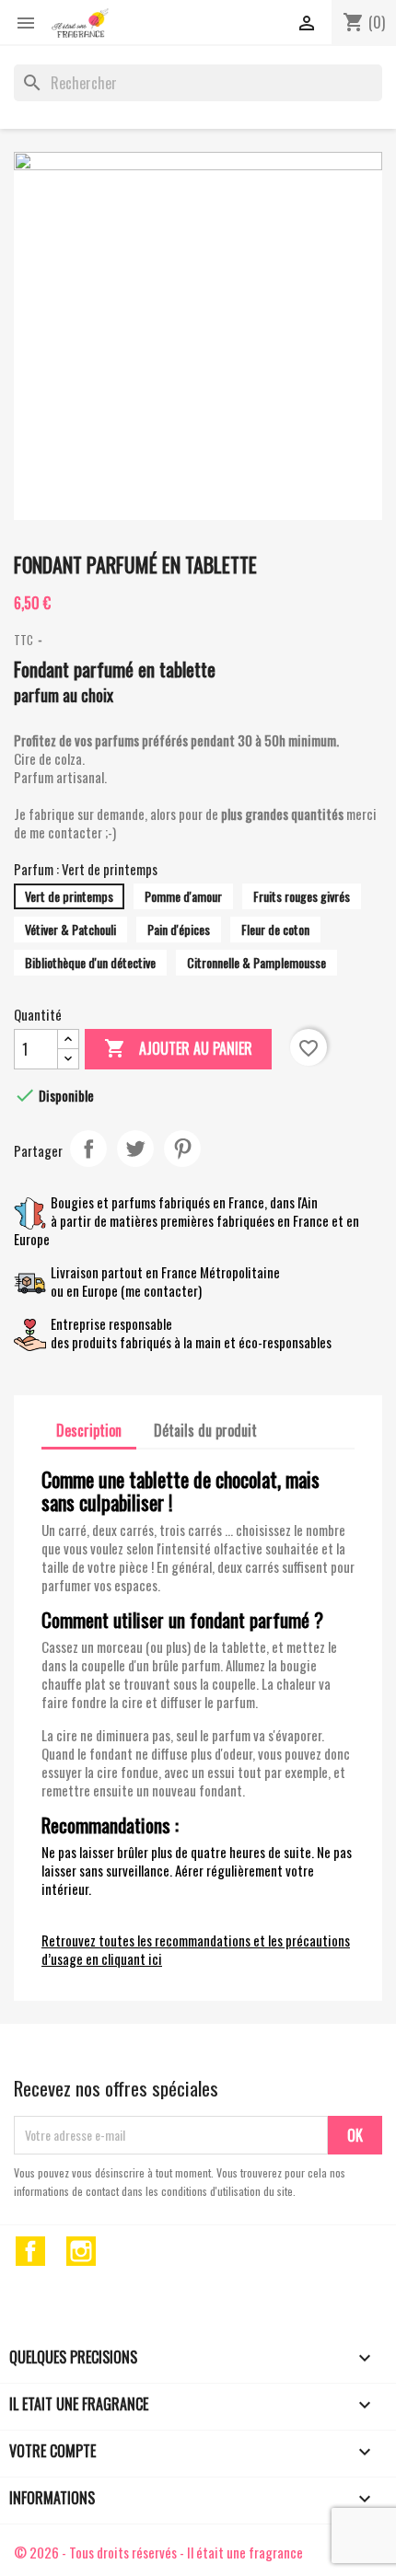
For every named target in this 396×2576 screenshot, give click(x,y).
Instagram (81, 2251)
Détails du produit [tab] (205, 1430)
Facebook (30, 2251)
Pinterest (182, 1149)
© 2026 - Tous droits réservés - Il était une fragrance (158, 2552)
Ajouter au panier (178, 1048)
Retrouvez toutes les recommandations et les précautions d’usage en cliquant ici (196, 1949)
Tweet (135, 1149)
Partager (88, 1149)
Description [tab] (89, 1430)
